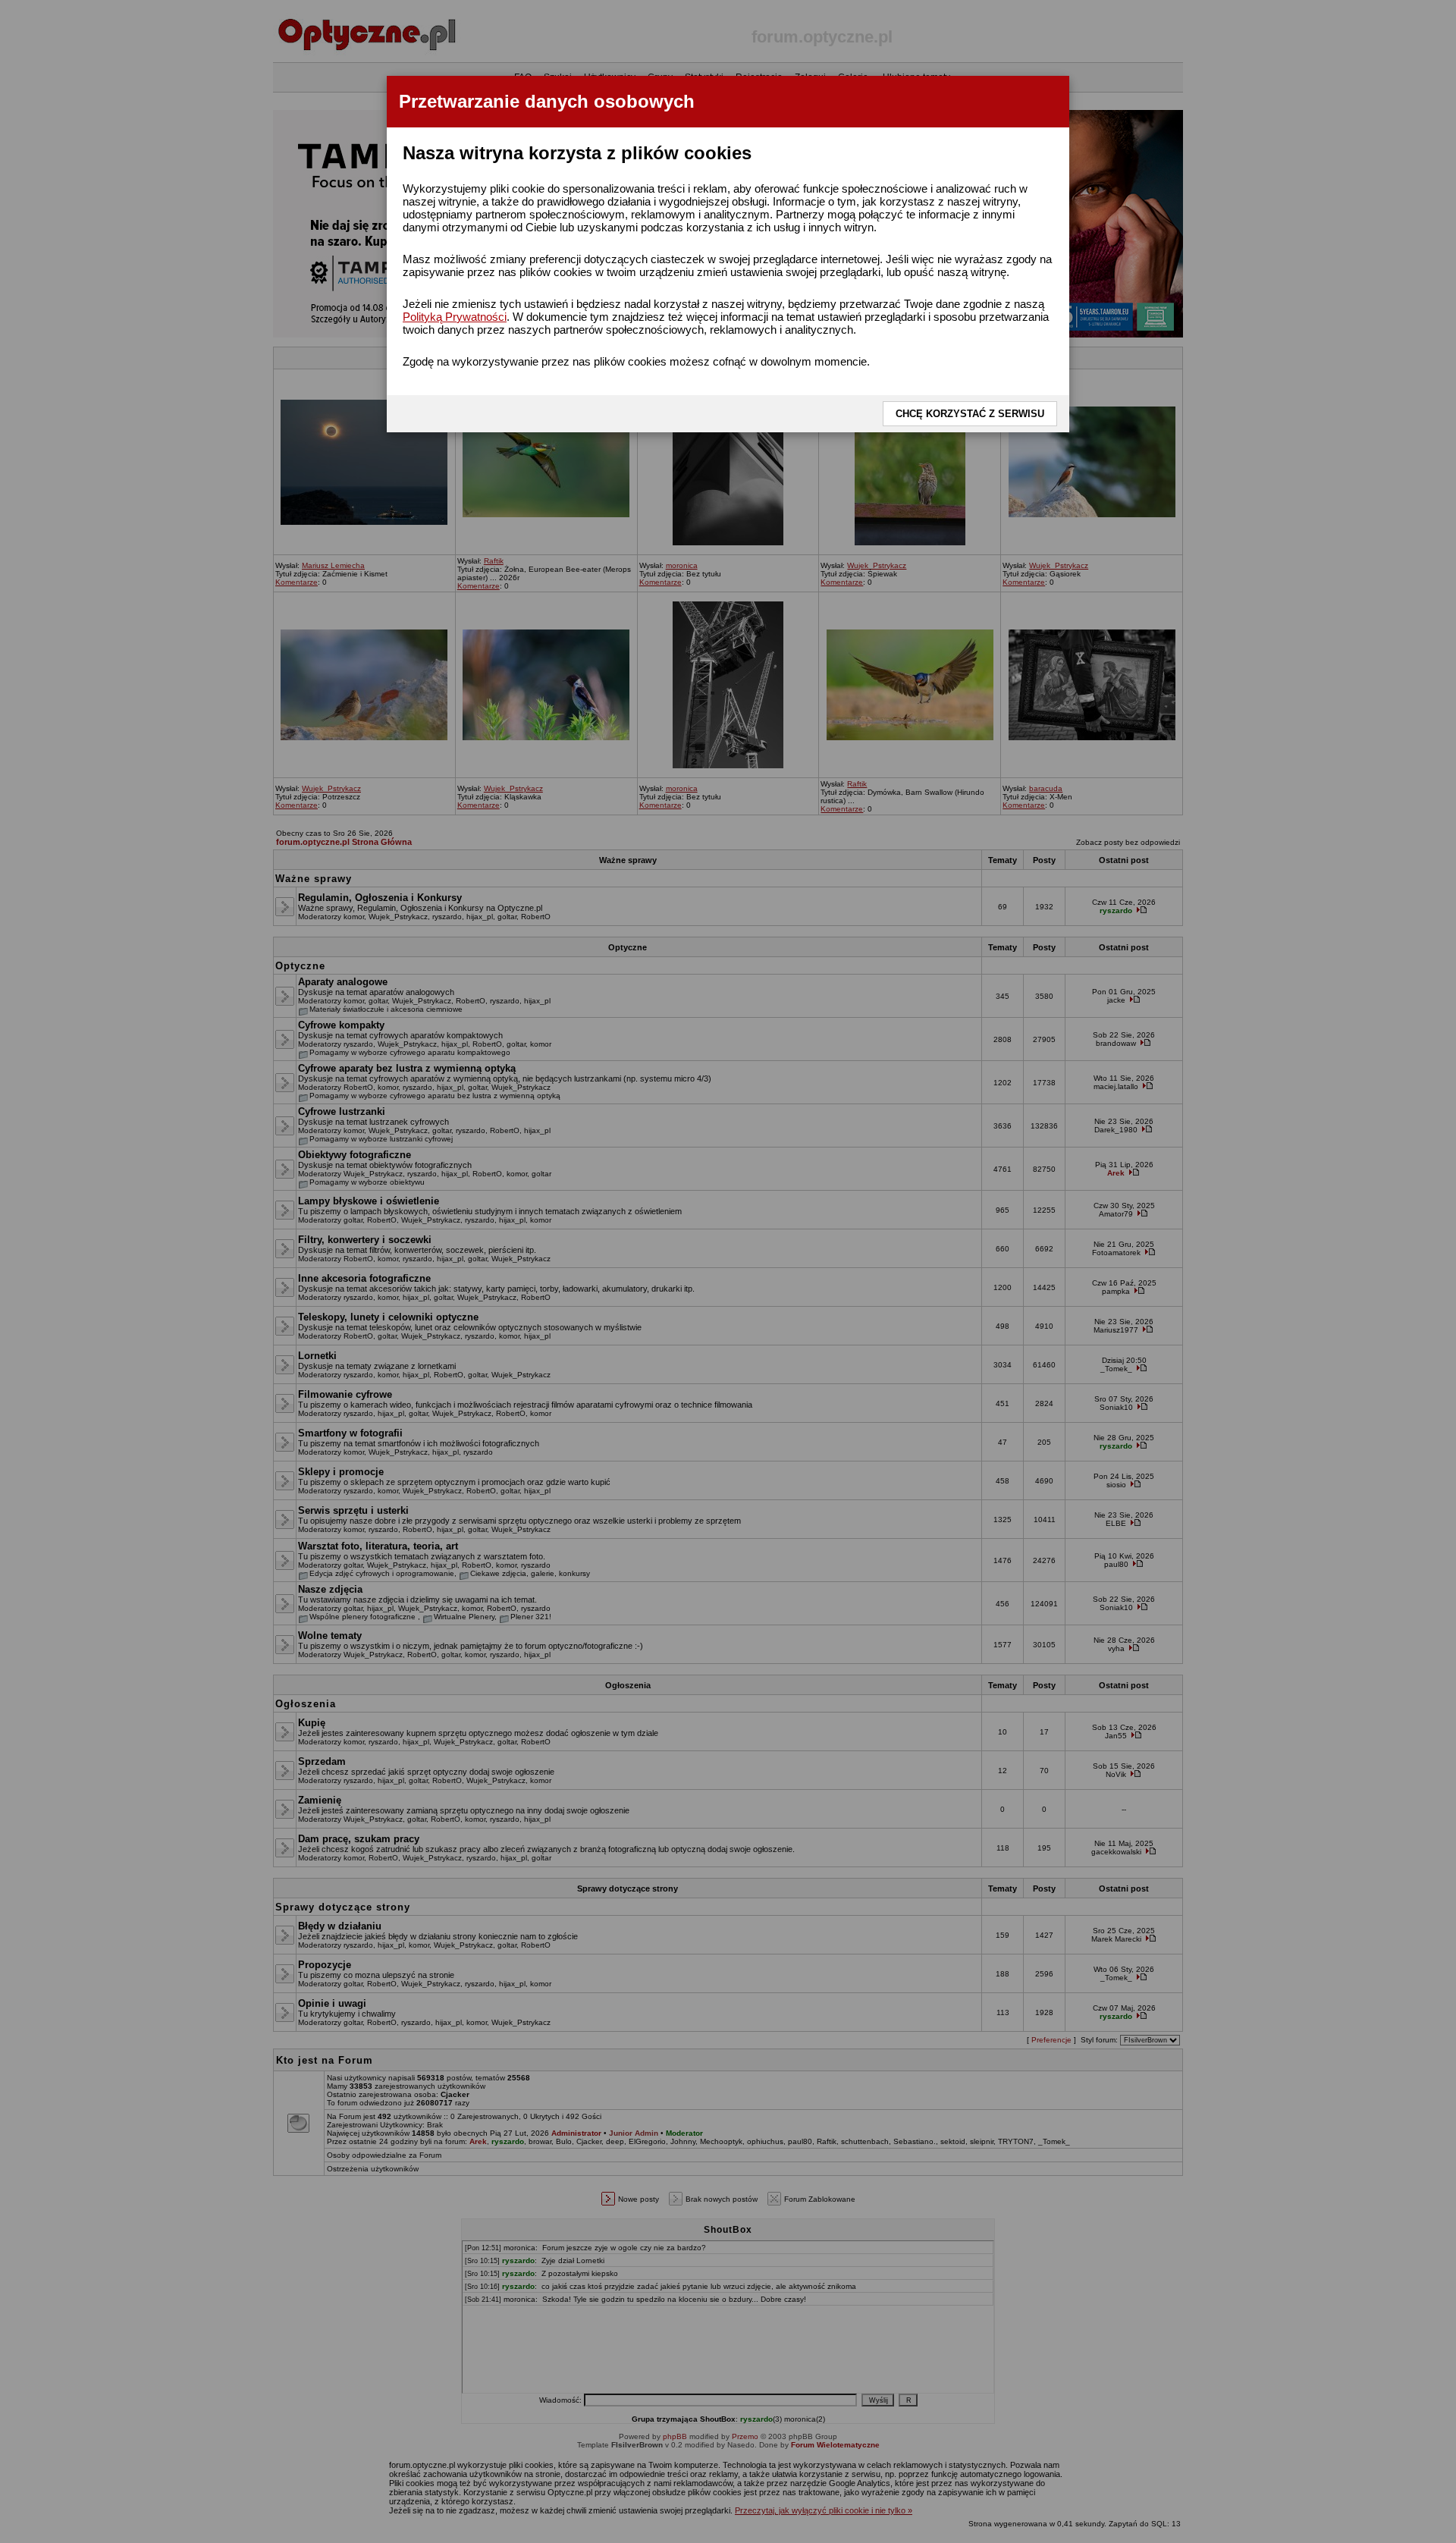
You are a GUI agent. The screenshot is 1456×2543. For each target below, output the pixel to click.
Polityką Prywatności (455, 317)
